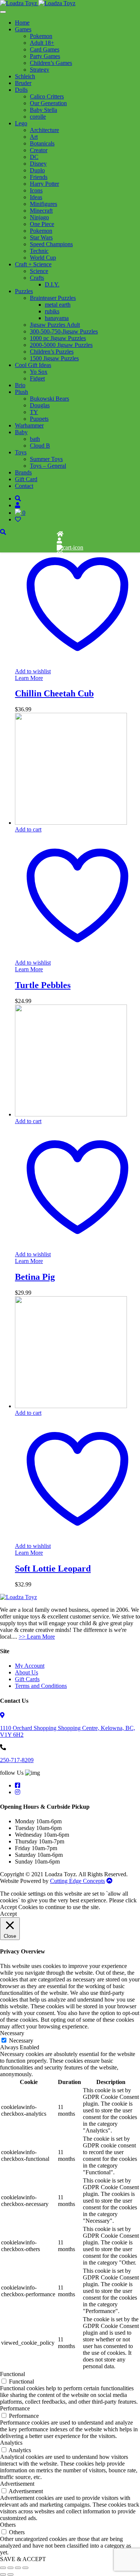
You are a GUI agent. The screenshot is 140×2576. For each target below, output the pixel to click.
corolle (38, 117)
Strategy (40, 70)
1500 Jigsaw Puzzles (54, 358)
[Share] (18, 2568)
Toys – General (48, 466)
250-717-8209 (17, 1760)
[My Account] (59, 541)
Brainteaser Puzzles (53, 298)
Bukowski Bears (49, 399)
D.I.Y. (52, 284)
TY (34, 412)
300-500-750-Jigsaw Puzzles (64, 331)
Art (34, 137)
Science (39, 271)
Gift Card (26, 479)
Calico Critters (47, 96)
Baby (21, 432)
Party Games (45, 56)
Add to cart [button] (28, 829)
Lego (21, 123)
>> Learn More (37, 1637)
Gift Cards (27, 1679)
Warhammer (29, 425)
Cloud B (40, 446)
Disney (38, 164)
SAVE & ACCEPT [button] (23, 2559)
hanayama (57, 318)
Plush (21, 392)
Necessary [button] (12, 2033)
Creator (39, 150)
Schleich (25, 76)
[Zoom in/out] (3, 2568)
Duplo (37, 170)
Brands (23, 472)
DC (34, 157)
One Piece (42, 224)
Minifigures (43, 204)
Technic (39, 251)
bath (35, 439)
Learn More (29, 678)
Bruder (23, 83)
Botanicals (42, 143)
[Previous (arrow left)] (3, 2575)
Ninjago (39, 217)
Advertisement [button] (17, 2484)
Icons (36, 190)
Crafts (37, 278)
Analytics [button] (11, 2443)
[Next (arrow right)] (10, 2575)
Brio (20, 385)
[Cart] (70, 547)
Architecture (44, 130)
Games (23, 29)
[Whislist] (60, 554)
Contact (24, 486)
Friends (39, 177)
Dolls (21, 90)
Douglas (40, 405)
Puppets (39, 419)
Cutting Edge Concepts (77, 1881)
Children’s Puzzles (52, 352)
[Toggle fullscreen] (10, 2568)
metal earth (58, 305)
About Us (27, 1672)
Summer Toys (46, 459)
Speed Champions (51, 244)
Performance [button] (15, 2408)
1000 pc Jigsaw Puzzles (58, 338)
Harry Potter (44, 184)
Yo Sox (39, 372)
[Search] (18, 499)
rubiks (52, 311)
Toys (21, 452)
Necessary (21, 2041)
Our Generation (48, 103)
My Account (30, 1666)
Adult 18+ (42, 43)
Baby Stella (43, 110)
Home (22, 23)
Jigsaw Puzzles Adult (55, 325)
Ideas (36, 197)
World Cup (43, 258)
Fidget (37, 378)
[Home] (60, 534)
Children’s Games (51, 63)
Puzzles (24, 291)
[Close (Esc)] (25, 2568)
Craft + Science (33, 264)
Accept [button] (8, 1914)
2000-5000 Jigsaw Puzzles (61, 345)
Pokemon (41, 36)
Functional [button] (13, 2374)
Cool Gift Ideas (33, 365)
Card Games (45, 49)
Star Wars (41, 237)
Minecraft (41, 211)
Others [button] (8, 2525)
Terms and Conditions (41, 1686)
